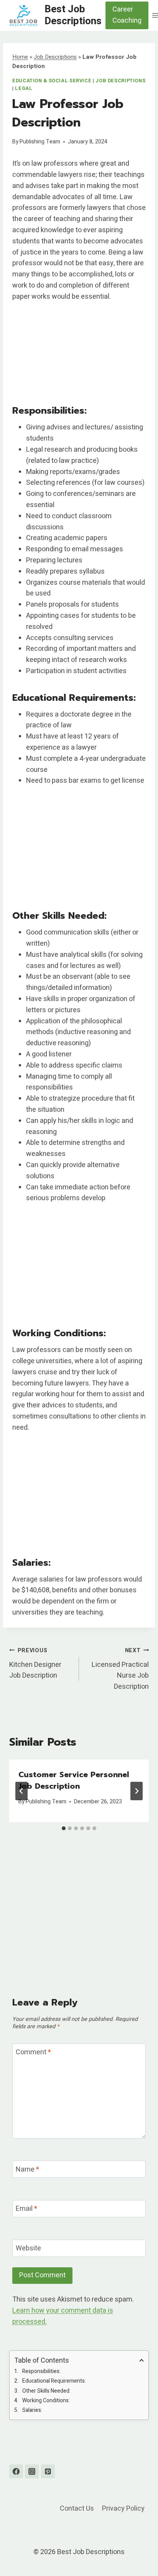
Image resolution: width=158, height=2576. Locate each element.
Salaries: (32, 2410)
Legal (24, 88)
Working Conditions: (46, 2401)
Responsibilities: (41, 2371)
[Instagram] (32, 2471)
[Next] (137, 1791)
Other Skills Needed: (46, 2391)
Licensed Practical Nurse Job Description (120, 1669)
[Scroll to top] (138, 2551)
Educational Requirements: (54, 2381)
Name (27, 2170)
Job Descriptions (55, 57)
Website (28, 2249)
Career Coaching (127, 15)
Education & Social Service (52, 81)
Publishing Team (40, 142)
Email (26, 2209)
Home (20, 57)
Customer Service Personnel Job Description (74, 1780)
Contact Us (77, 2509)
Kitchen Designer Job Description (35, 1664)
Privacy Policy (123, 2509)
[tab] (64, 1828)
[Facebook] (16, 2471)
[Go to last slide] (21, 1791)
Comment (33, 2053)
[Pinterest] (48, 2471)
